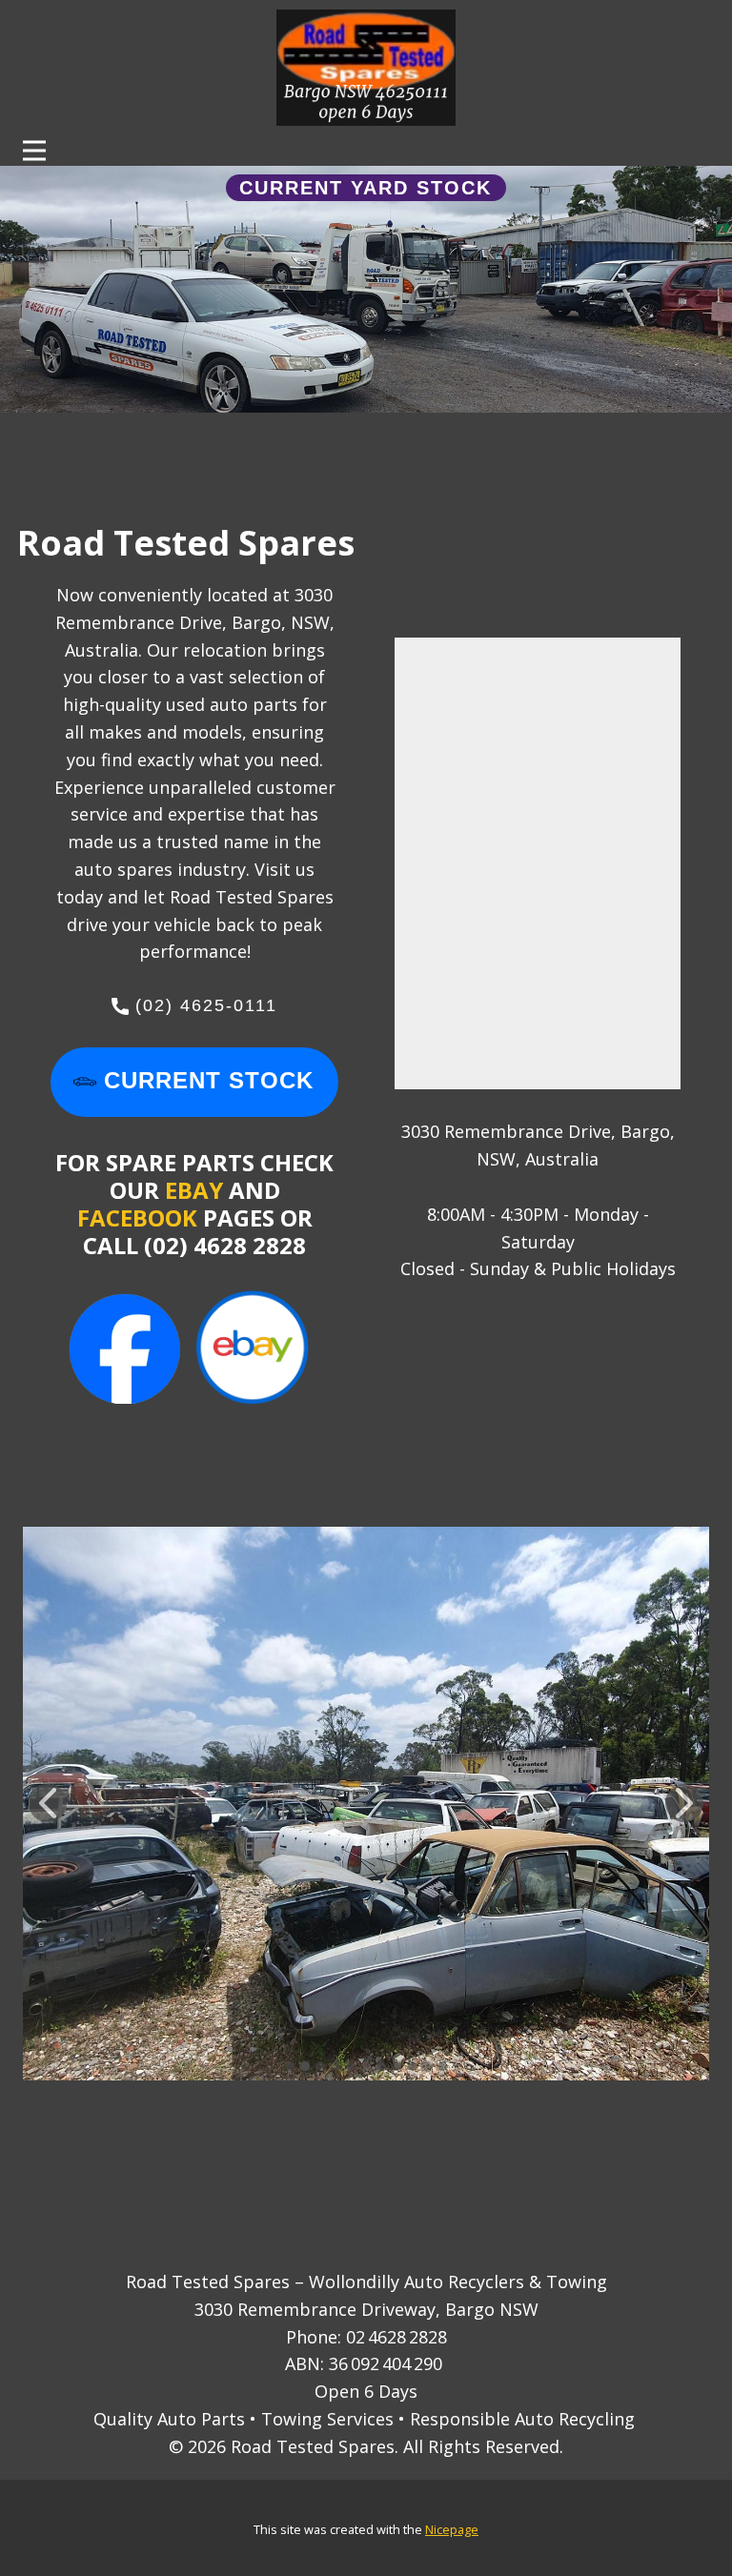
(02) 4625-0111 (203, 1005)
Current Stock (205, 1080)
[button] (48, 1803)
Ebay (194, 1190)
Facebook (140, 1217)
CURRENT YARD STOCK (366, 188)
